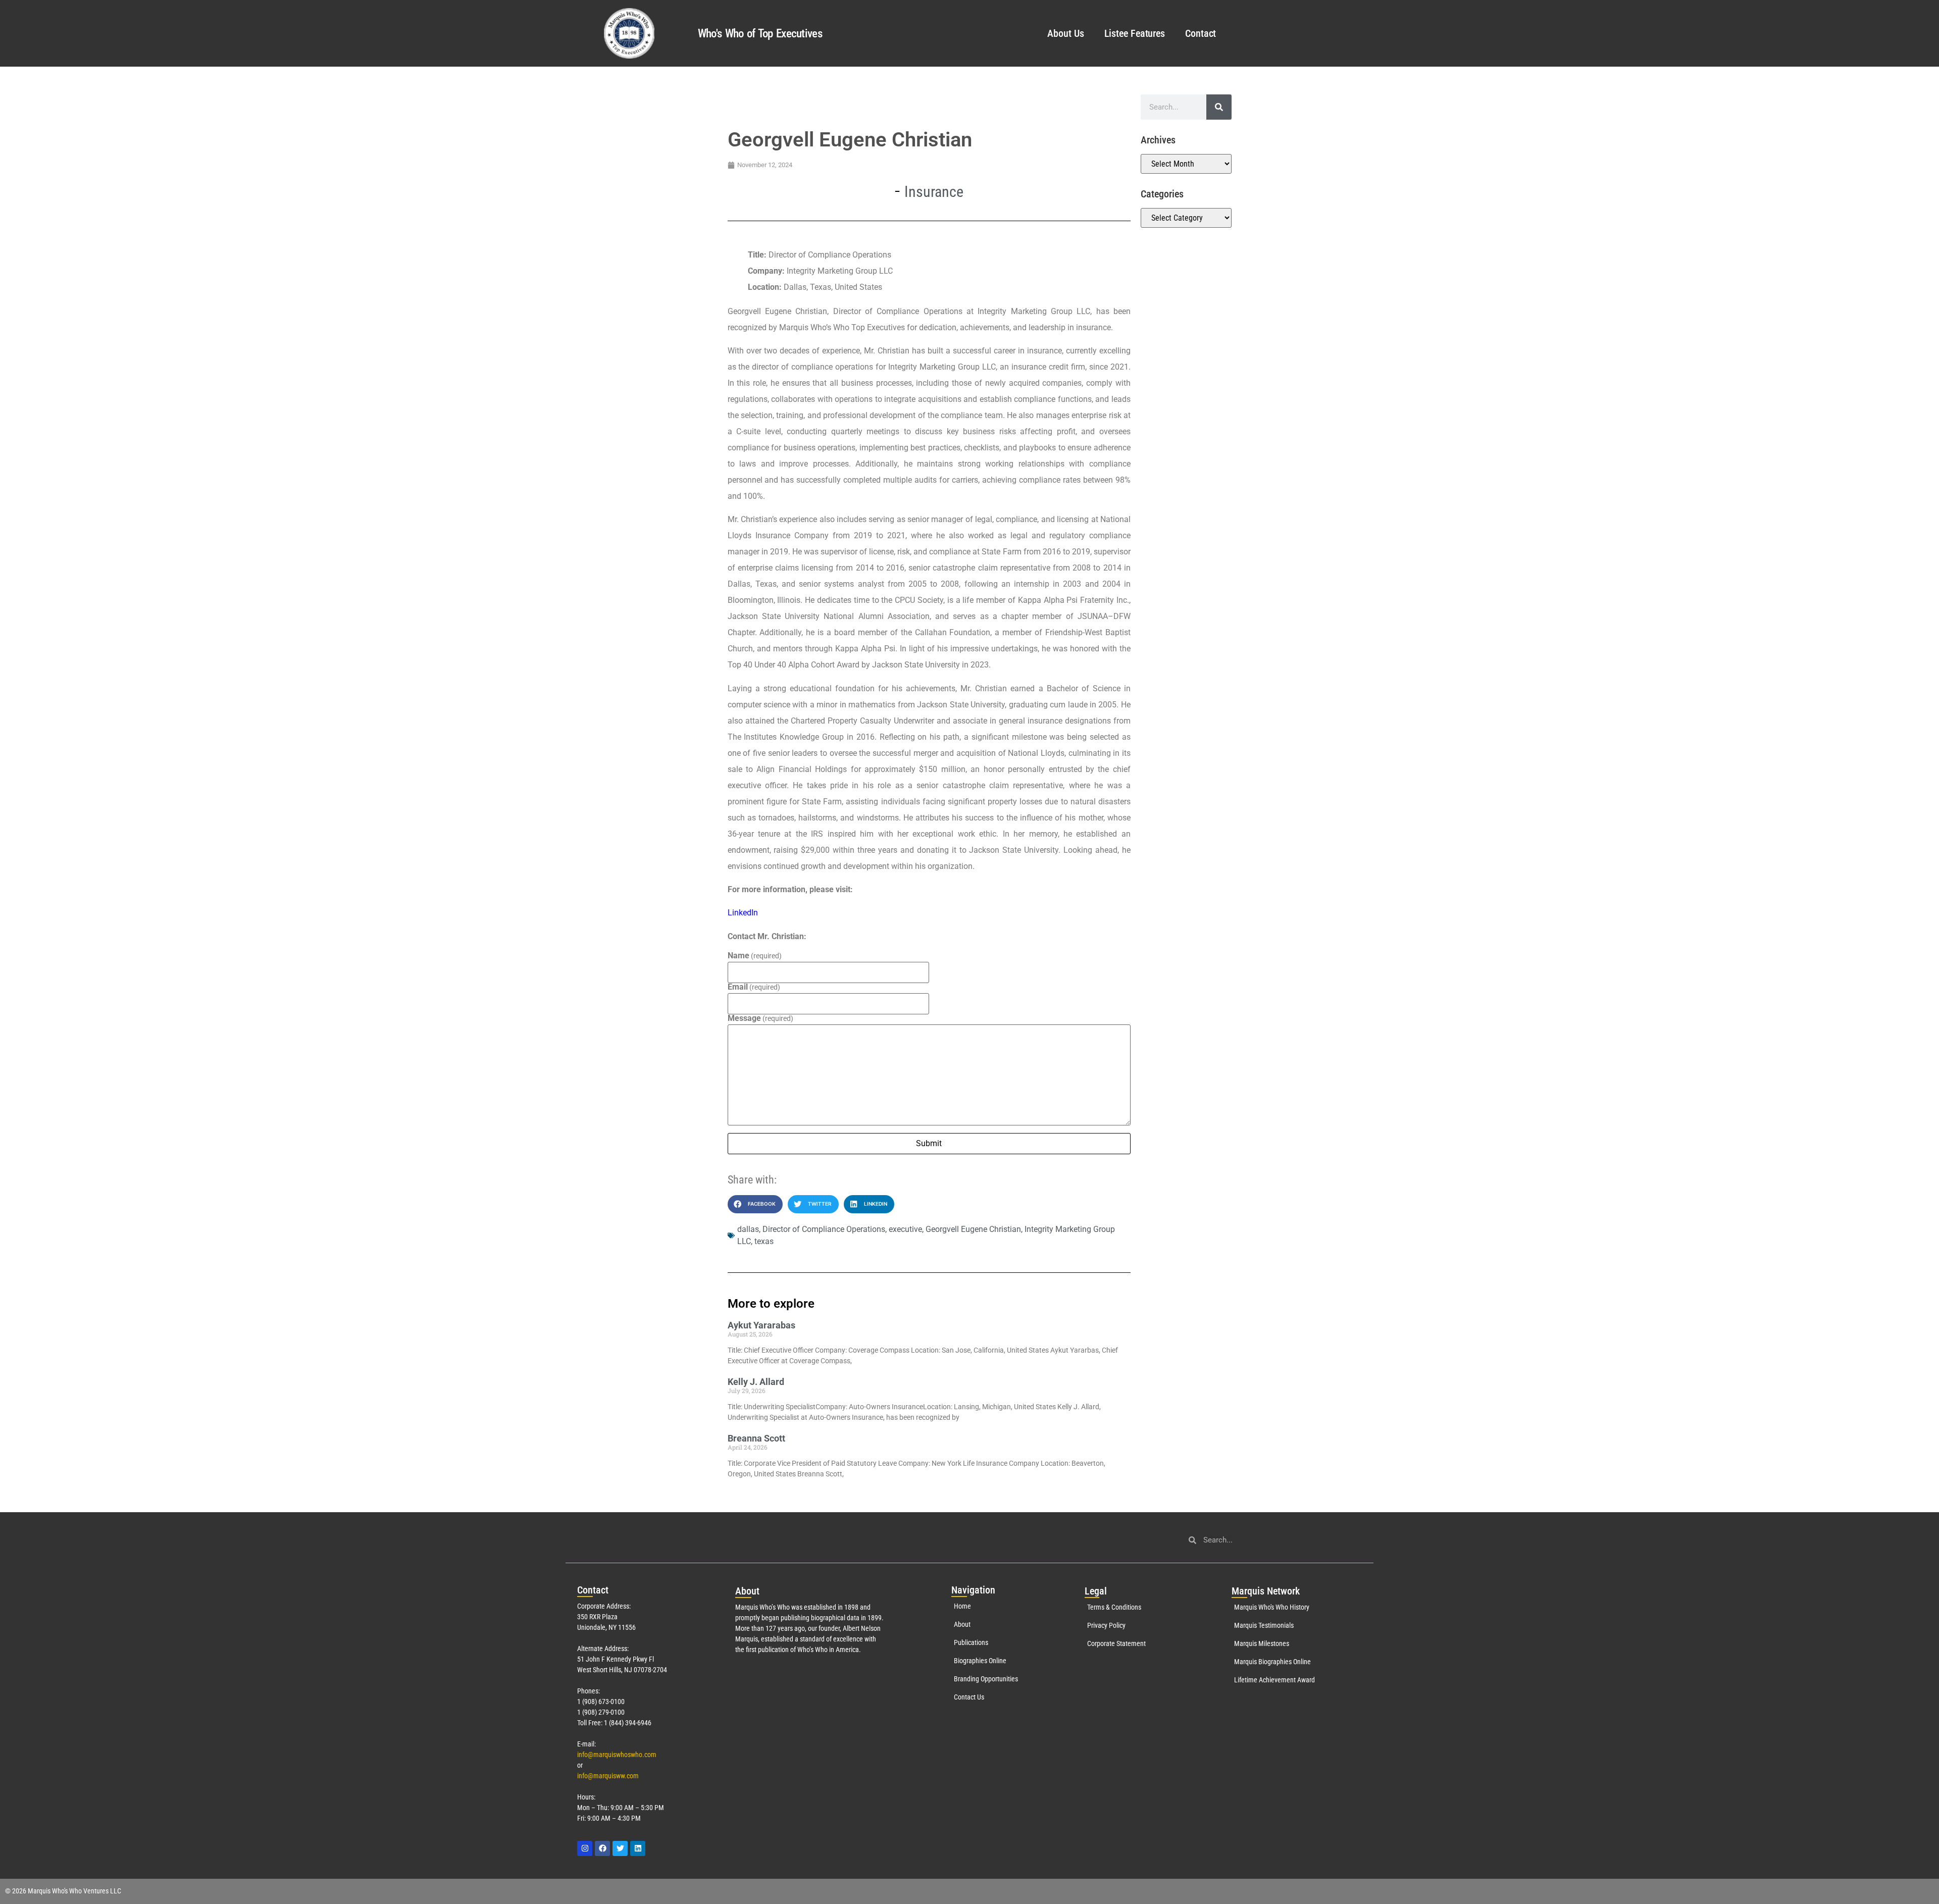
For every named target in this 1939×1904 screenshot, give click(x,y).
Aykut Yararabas (761, 1325)
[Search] (1219, 107)
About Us (1065, 33)
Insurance (934, 192)
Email (754, 987)
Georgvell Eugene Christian (973, 1229)
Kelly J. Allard (756, 1382)
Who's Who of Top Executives (760, 34)
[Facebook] (602, 1848)
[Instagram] (585, 1848)
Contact (1201, 33)
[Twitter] (620, 1848)
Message (760, 1018)
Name (755, 956)
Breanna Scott (756, 1438)
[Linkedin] (638, 1848)
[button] (755, 1204)
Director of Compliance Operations (824, 1229)
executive (905, 1229)
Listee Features (1135, 33)
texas (764, 1241)
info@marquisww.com (608, 1776)
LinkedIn (743, 913)
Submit (929, 1143)
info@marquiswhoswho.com (617, 1755)
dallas (748, 1229)
